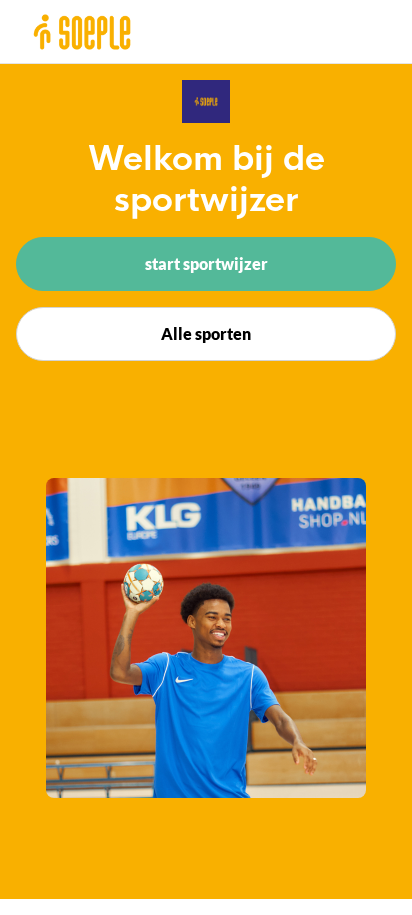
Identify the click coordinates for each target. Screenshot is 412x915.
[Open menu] (374, 31)
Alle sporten (206, 333)
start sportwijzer (206, 263)
